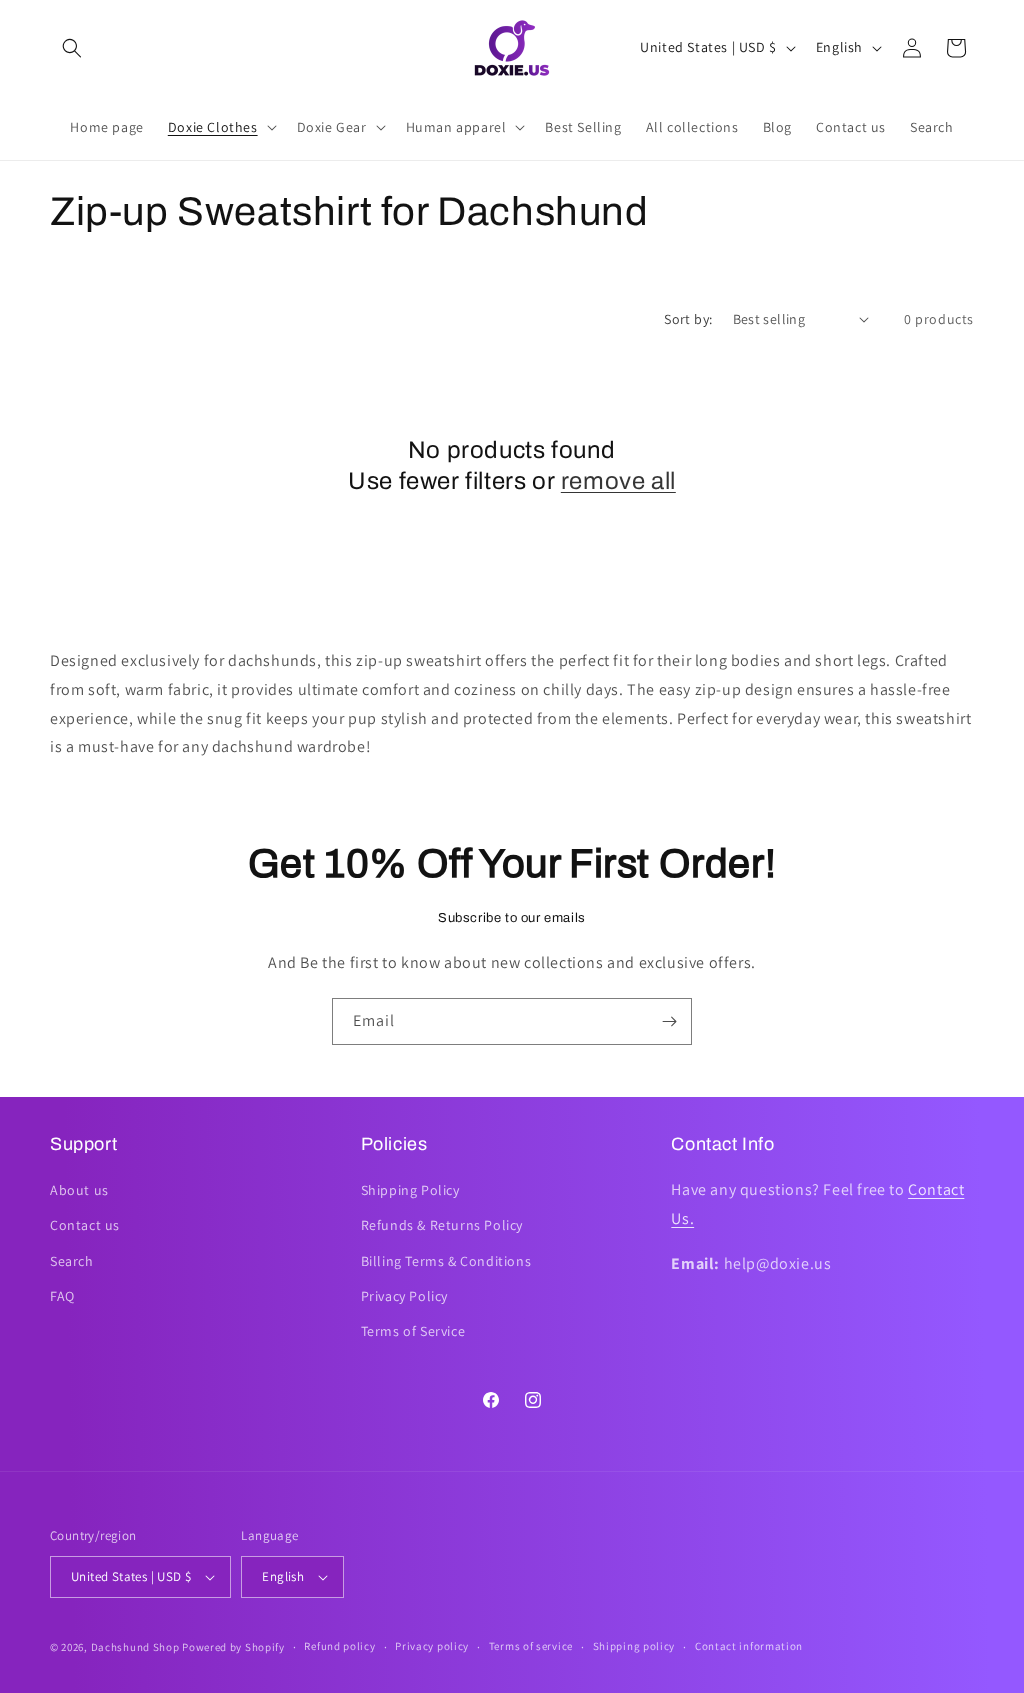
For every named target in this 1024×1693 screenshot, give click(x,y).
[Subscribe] (669, 1021)
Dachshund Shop (135, 1647)
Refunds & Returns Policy (442, 1225)
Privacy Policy (404, 1296)
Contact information (749, 1646)
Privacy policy (432, 1646)
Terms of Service (413, 1331)
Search (72, 1261)
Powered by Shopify (233, 1647)
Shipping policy (634, 1646)
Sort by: (688, 319)
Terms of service (531, 1646)
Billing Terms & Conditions (446, 1261)
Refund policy (339, 1646)
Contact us (85, 1225)
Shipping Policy (410, 1190)
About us (79, 1190)
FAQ (62, 1296)
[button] (72, 48)
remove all (618, 481)
